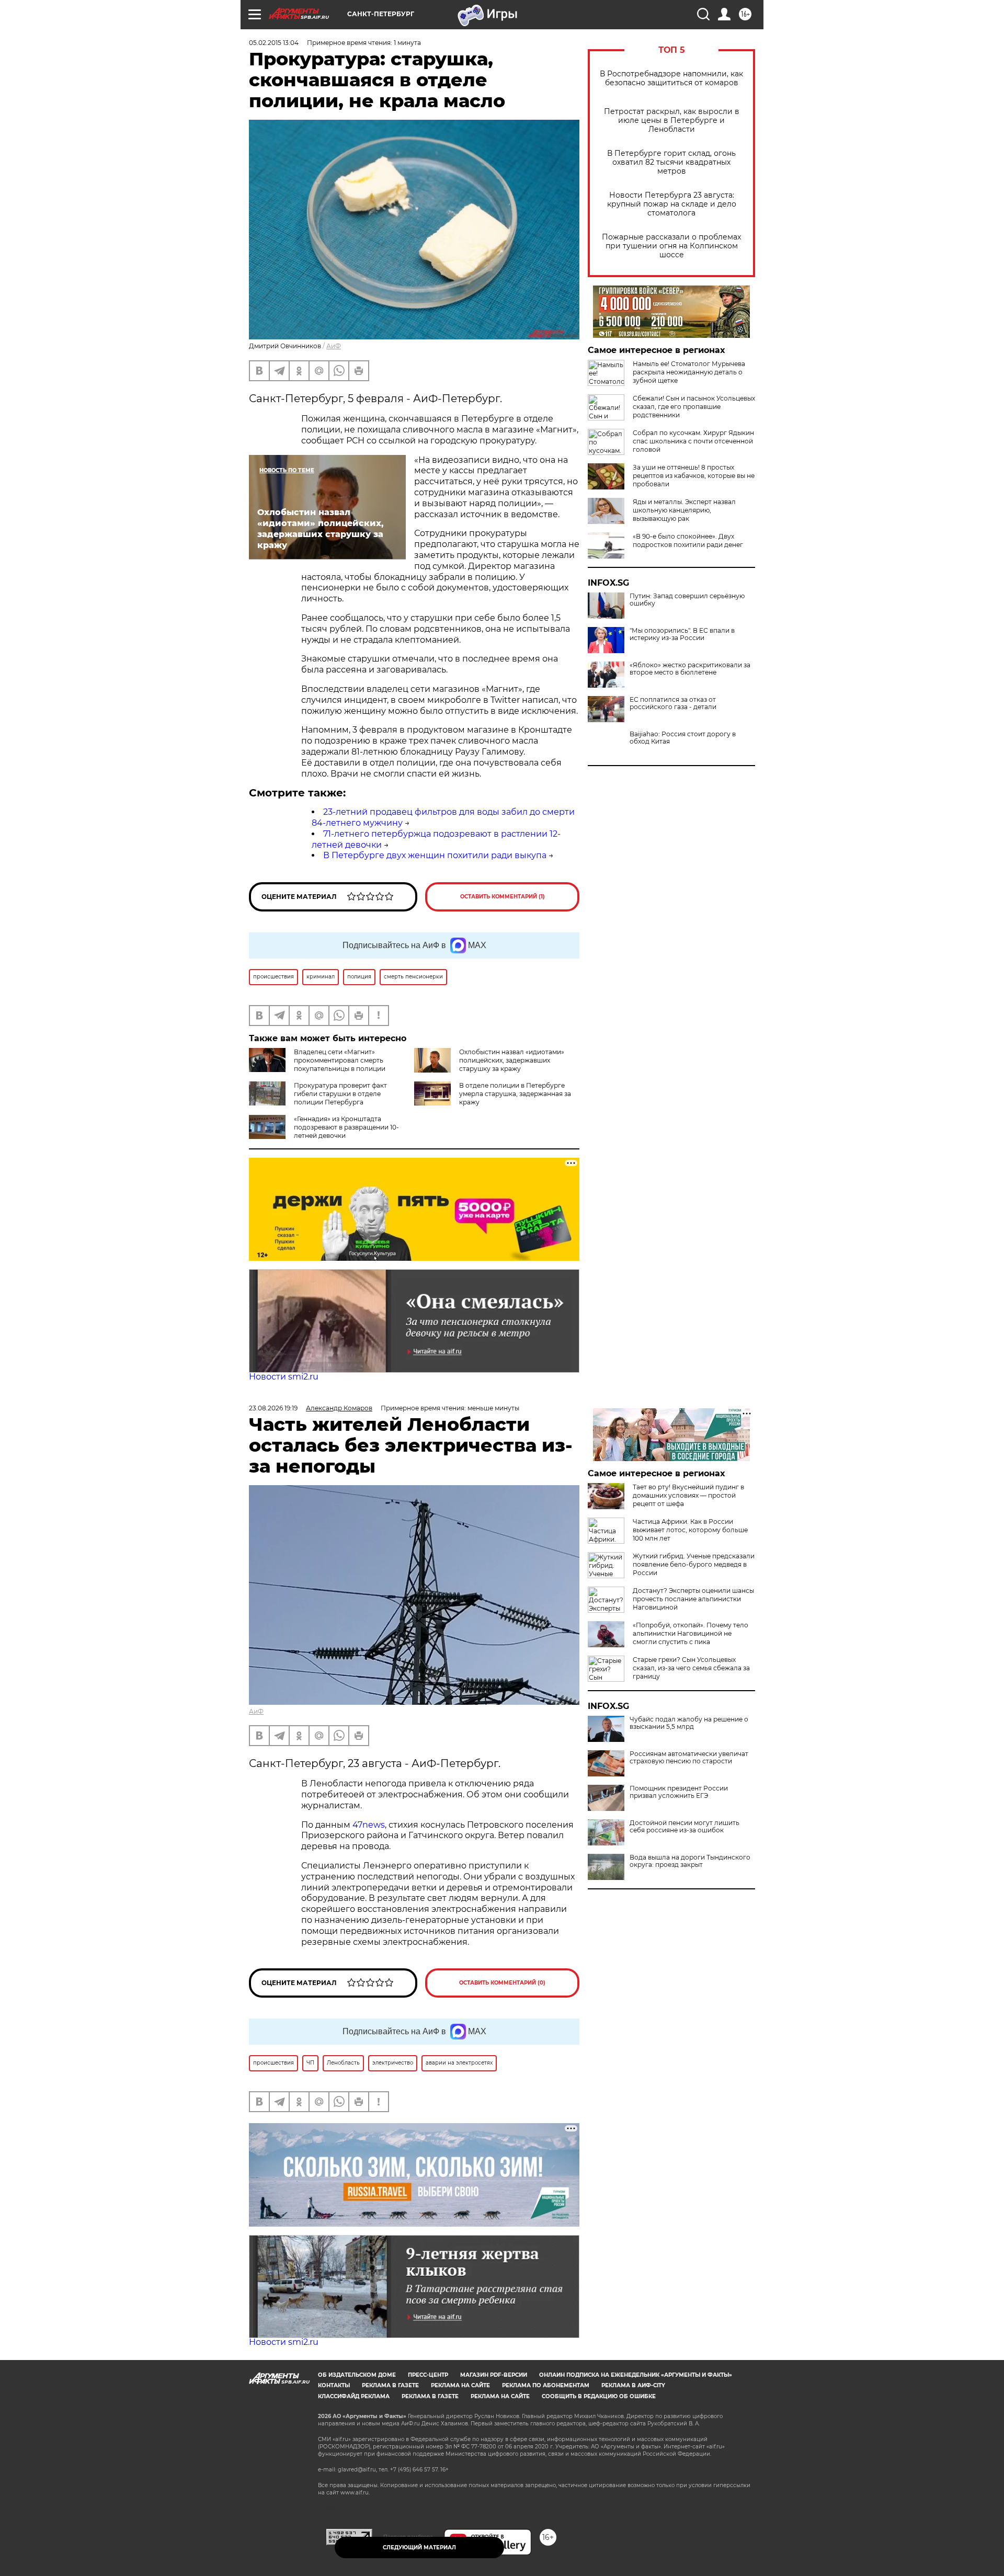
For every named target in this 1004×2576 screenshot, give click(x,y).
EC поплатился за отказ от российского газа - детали (673, 703)
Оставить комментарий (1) (503, 897)
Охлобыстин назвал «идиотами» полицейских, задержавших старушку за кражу (512, 1060)
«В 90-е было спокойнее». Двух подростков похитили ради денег (688, 540)
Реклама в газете (390, 2385)
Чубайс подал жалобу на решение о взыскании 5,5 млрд (689, 1723)
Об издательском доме (357, 2375)
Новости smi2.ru (284, 1377)
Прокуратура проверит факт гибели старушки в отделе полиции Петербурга (340, 1094)
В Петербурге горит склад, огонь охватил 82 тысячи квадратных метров (671, 162)
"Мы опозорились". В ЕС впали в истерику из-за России (682, 634)
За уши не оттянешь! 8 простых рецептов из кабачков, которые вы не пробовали (694, 476)
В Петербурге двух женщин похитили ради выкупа (435, 855)
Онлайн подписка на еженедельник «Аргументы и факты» (636, 2375)
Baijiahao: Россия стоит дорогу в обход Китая (683, 738)
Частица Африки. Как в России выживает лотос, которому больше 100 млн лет (690, 1530)
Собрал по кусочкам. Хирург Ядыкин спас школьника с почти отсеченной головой (693, 441)
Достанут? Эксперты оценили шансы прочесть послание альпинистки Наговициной (693, 1599)
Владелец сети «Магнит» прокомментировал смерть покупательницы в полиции (340, 1060)
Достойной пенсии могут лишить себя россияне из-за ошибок (684, 1827)
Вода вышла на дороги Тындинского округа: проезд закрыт (690, 1861)
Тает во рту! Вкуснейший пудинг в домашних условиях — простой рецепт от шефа (688, 1495)
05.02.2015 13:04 (274, 43)
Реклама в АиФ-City (633, 2385)
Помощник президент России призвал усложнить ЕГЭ (679, 1792)
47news (369, 1825)
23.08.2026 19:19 (273, 1408)
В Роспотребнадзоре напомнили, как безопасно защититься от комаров (671, 78)
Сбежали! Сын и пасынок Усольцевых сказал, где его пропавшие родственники (694, 407)
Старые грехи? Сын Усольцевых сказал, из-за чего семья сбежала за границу (691, 1668)
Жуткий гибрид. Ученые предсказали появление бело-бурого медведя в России (694, 1564)
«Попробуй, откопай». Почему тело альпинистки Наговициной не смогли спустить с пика (691, 1633)
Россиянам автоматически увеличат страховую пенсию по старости (689, 1758)
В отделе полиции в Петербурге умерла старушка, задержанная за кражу (515, 1094)
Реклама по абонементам (546, 2385)
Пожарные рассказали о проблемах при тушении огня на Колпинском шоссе (671, 246)
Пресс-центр (428, 2375)
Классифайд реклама (354, 2396)
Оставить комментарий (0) (502, 1983)
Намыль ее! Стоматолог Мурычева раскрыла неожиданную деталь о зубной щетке (689, 372)
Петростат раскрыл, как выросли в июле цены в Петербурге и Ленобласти (672, 121)
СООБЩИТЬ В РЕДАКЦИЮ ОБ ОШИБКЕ (599, 2396)
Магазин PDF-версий (494, 2375)
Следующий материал (419, 2547)
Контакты (334, 2385)
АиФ (334, 346)
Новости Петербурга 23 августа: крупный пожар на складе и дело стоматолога (672, 204)
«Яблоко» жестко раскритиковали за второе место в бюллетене (690, 669)
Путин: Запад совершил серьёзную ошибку (687, 600)
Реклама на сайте (460, 2385)
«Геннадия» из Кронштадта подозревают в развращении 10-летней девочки (346, 1127)
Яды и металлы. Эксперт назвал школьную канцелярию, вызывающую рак (684, 510)
